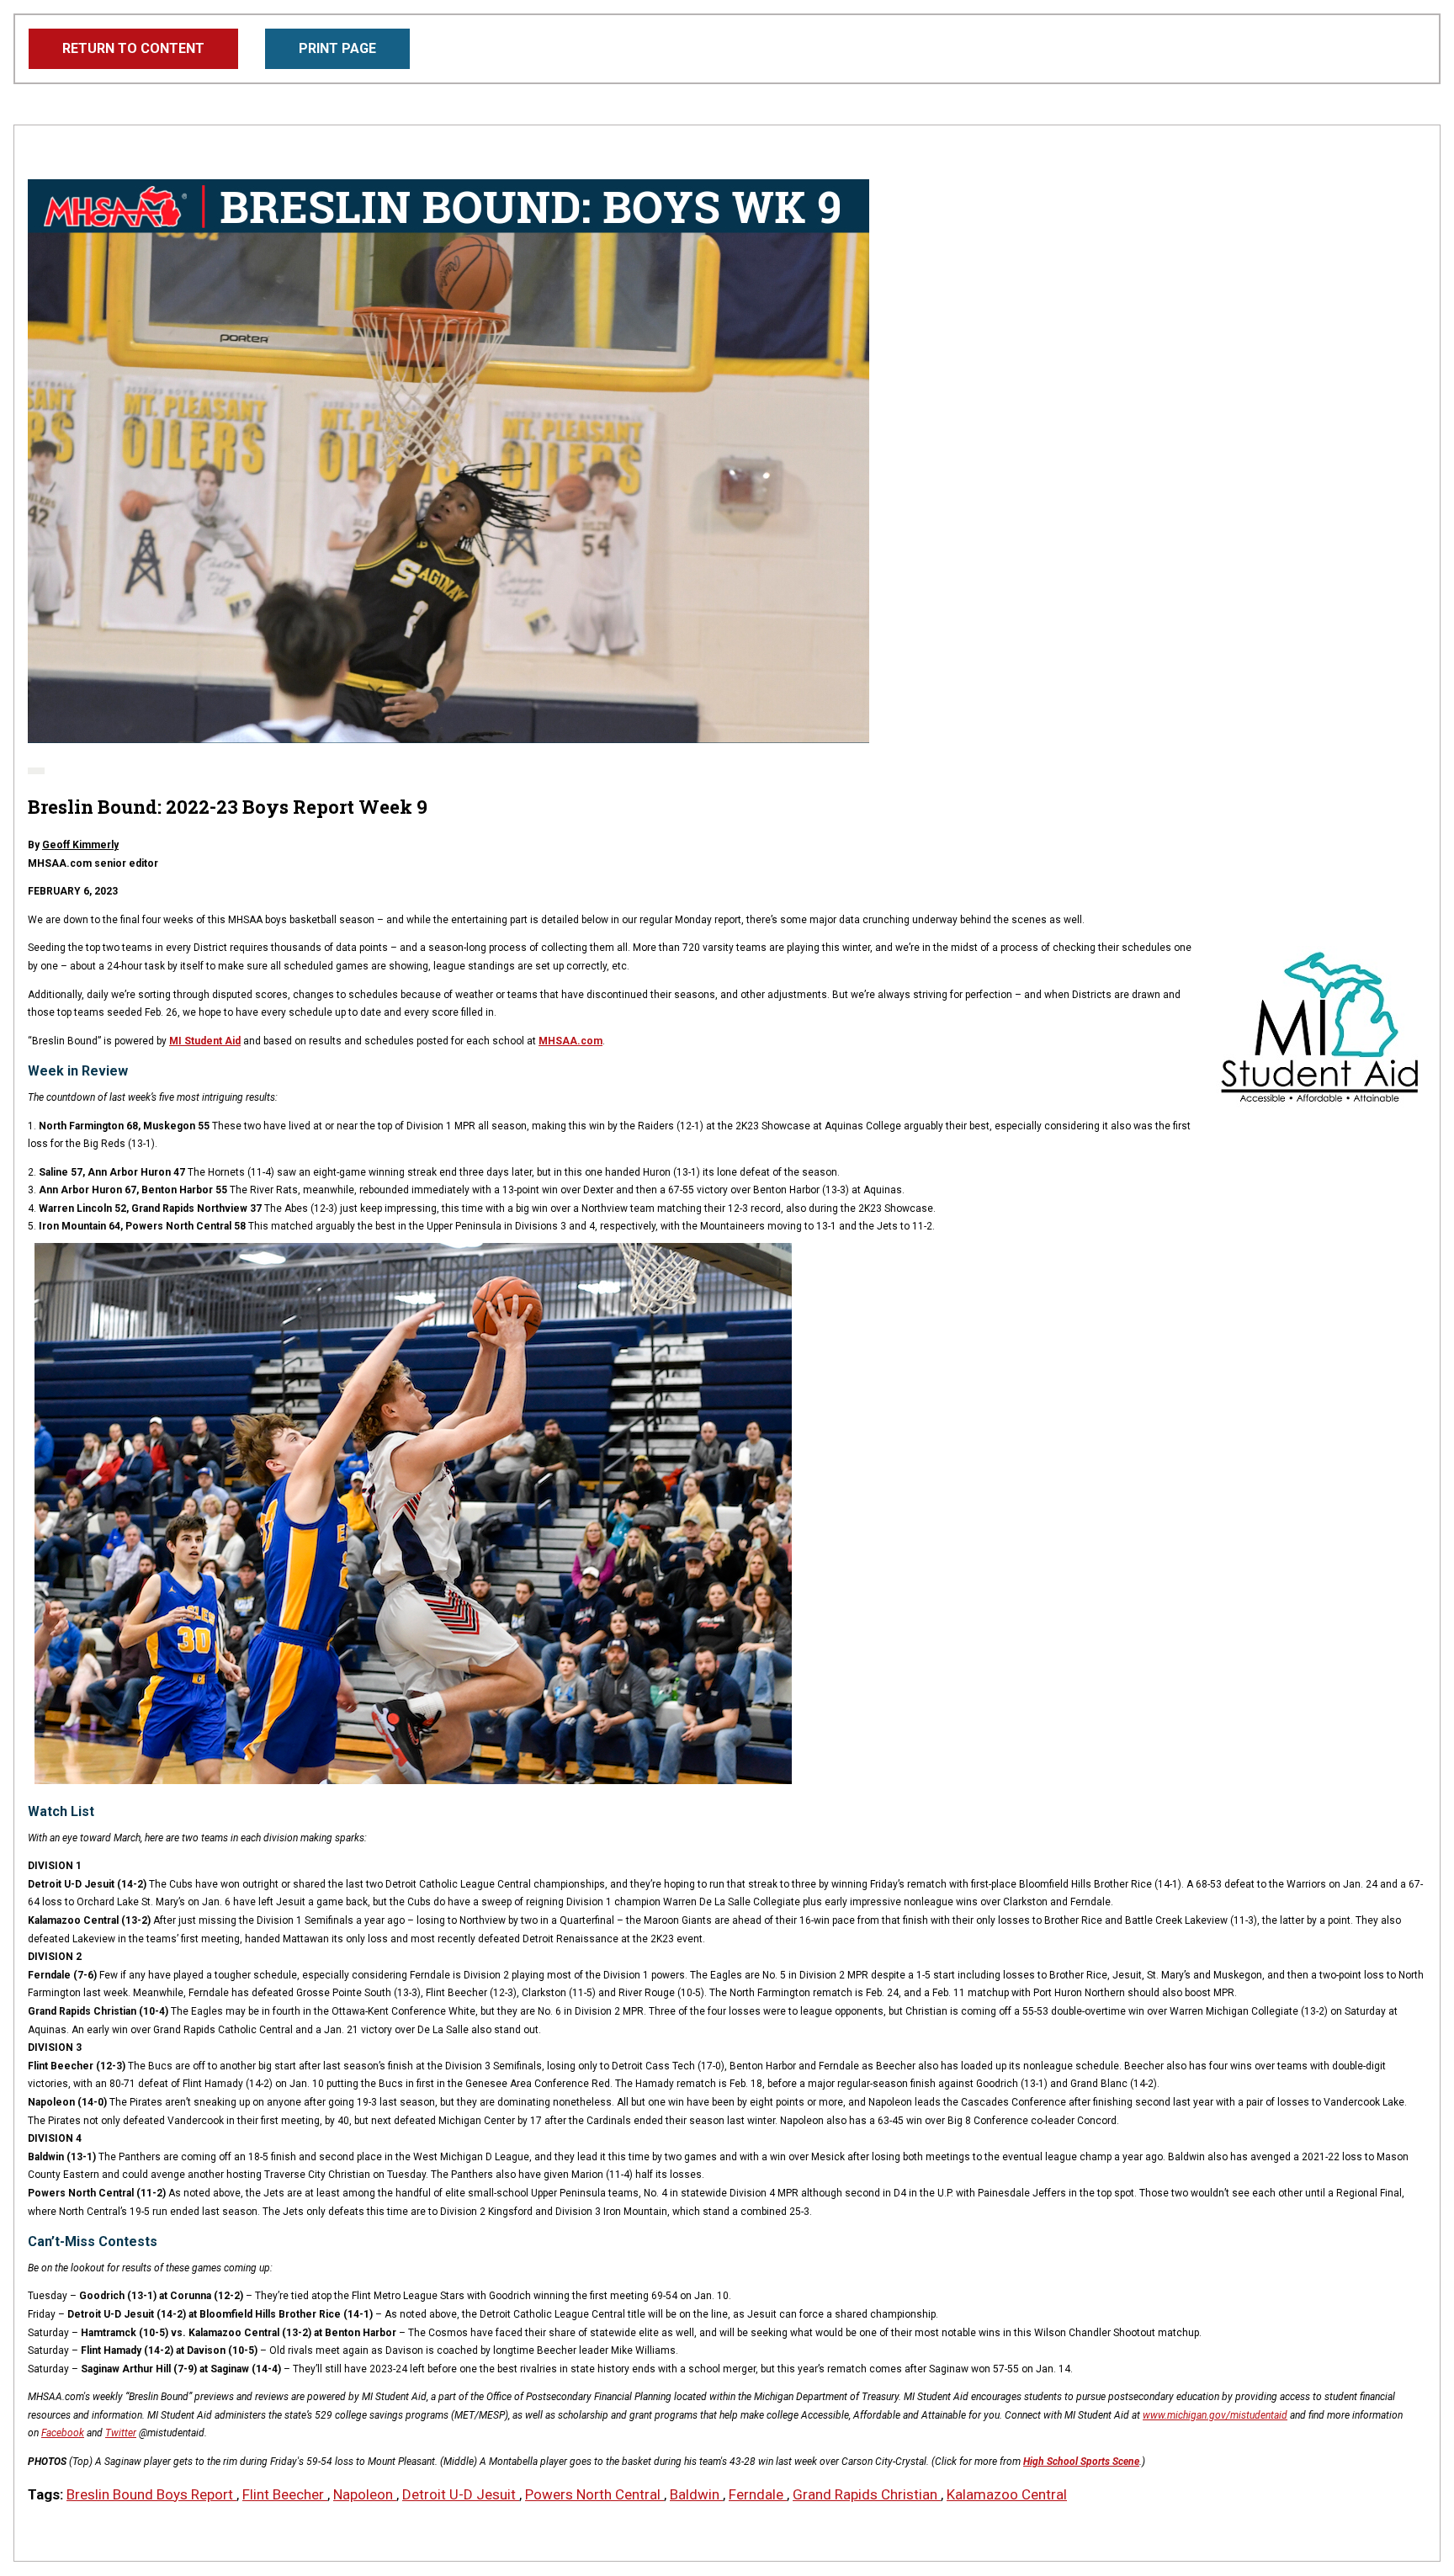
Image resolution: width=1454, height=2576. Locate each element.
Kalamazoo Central (1007, 2494)
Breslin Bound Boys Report (151, 2494)
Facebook (63, 2433)
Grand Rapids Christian (867, 2494)
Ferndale (758, 2494)
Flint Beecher (285, 2494)
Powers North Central (594, 2494)
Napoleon (365, 2494)
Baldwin (696, 2494)
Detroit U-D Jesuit (461, 2494)
